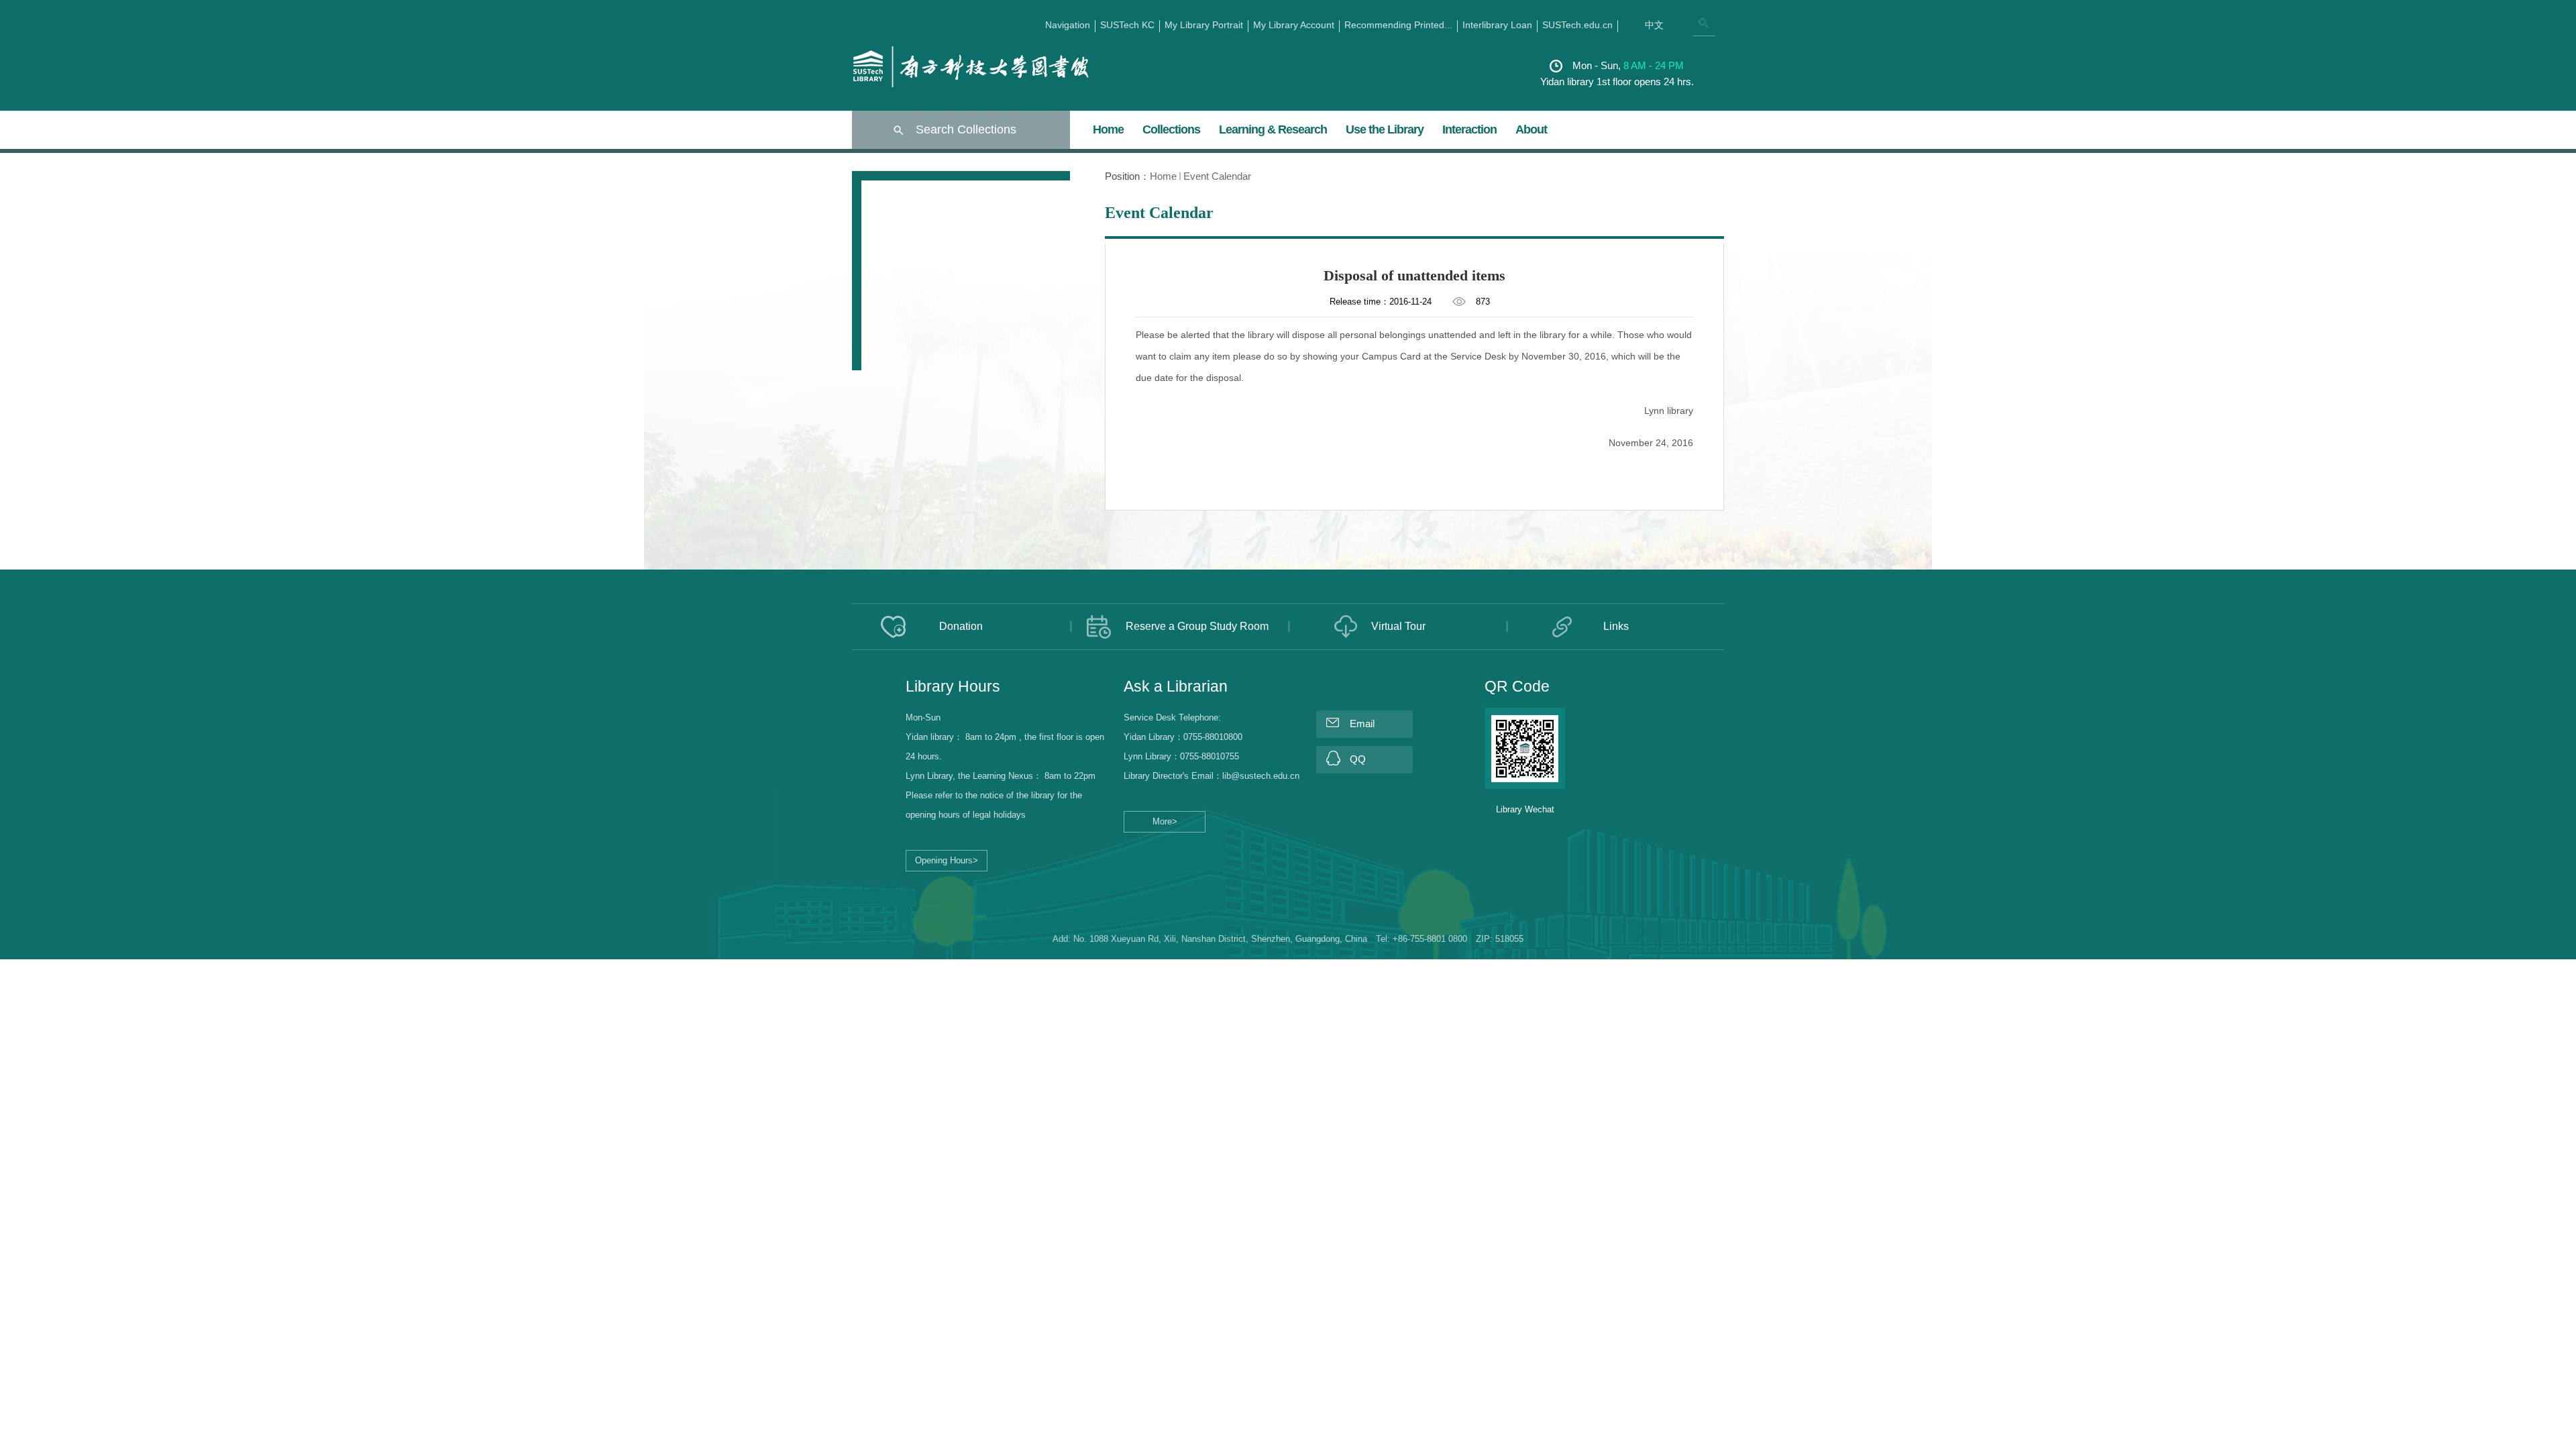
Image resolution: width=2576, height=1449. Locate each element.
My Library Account (1294, 25)
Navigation (1068, 25)
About (1531, 129)
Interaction (1469, 129)
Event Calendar (1217, 176)
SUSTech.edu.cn (1577, 25)
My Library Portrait (1204, 25)
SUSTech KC (1127, 25)
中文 (1654, 25)
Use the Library (1385, 129)
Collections (1171, 129)
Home (1108, 129)
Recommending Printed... (1398, 25)
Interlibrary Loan (1497, 25)
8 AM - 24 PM (1654, 65)
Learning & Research (1273, 129)
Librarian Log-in (892, 888)
